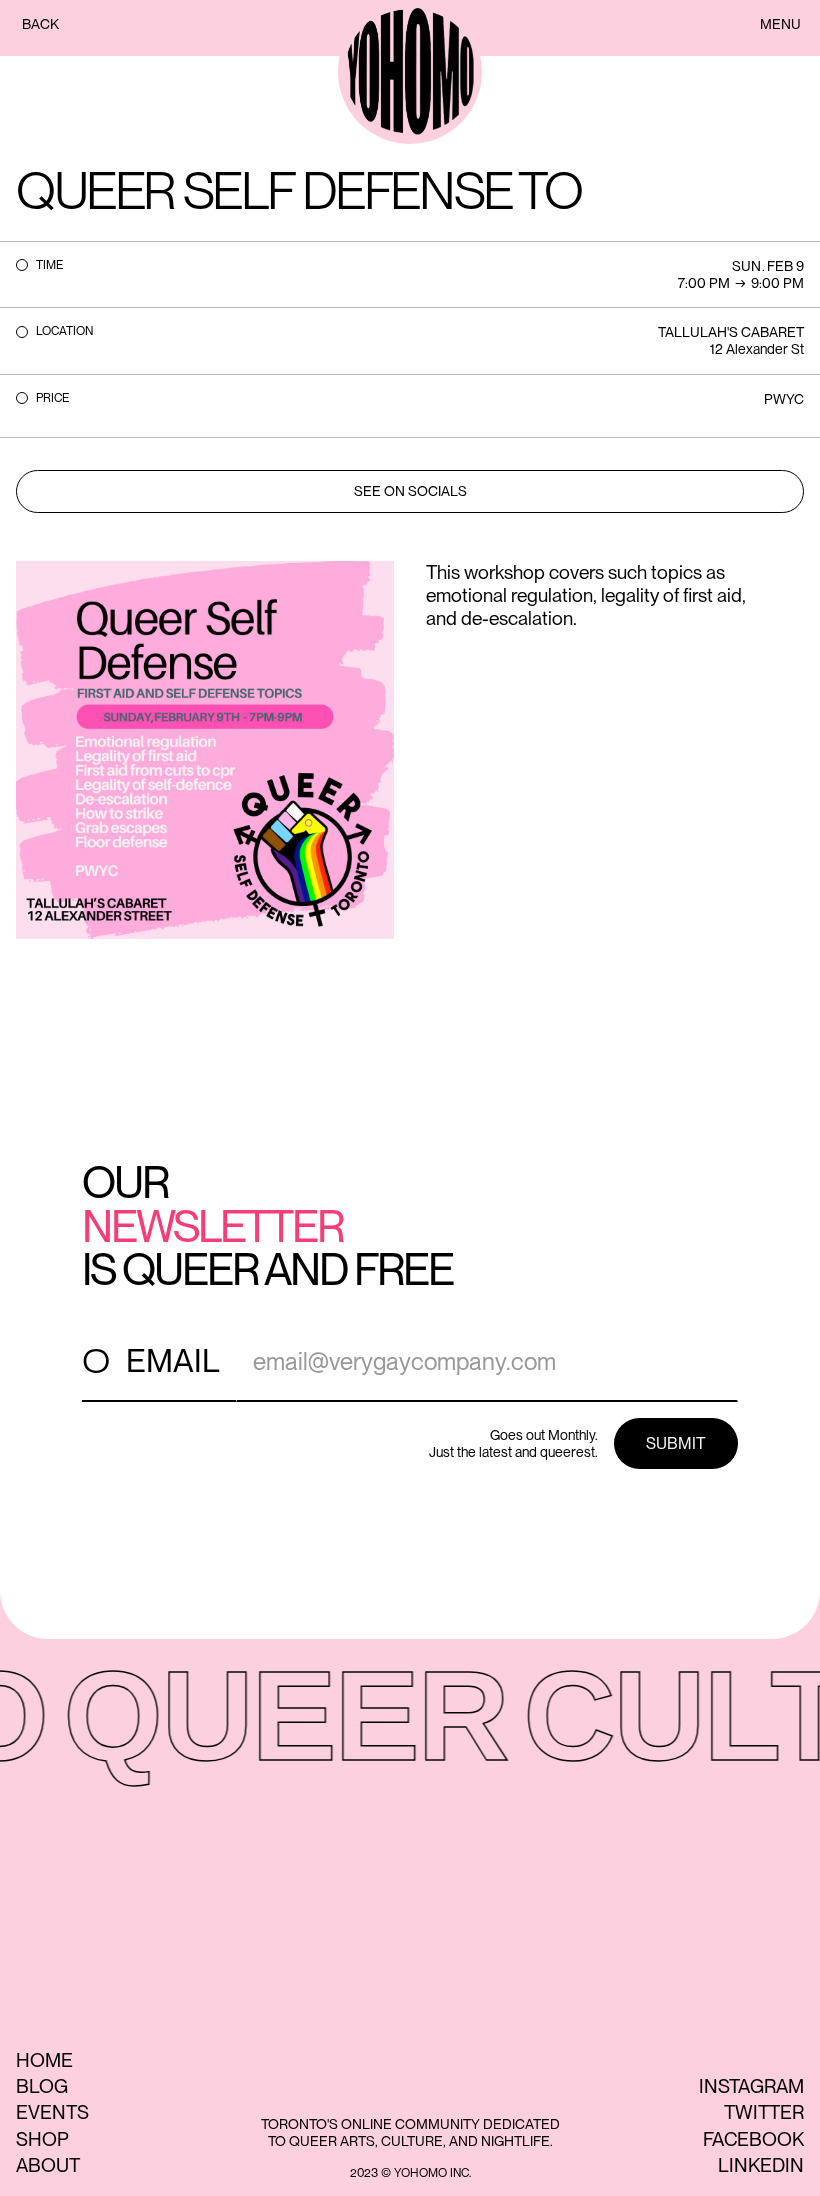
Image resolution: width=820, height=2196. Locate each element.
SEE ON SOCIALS (410, 491)
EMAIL (173, 1360)
